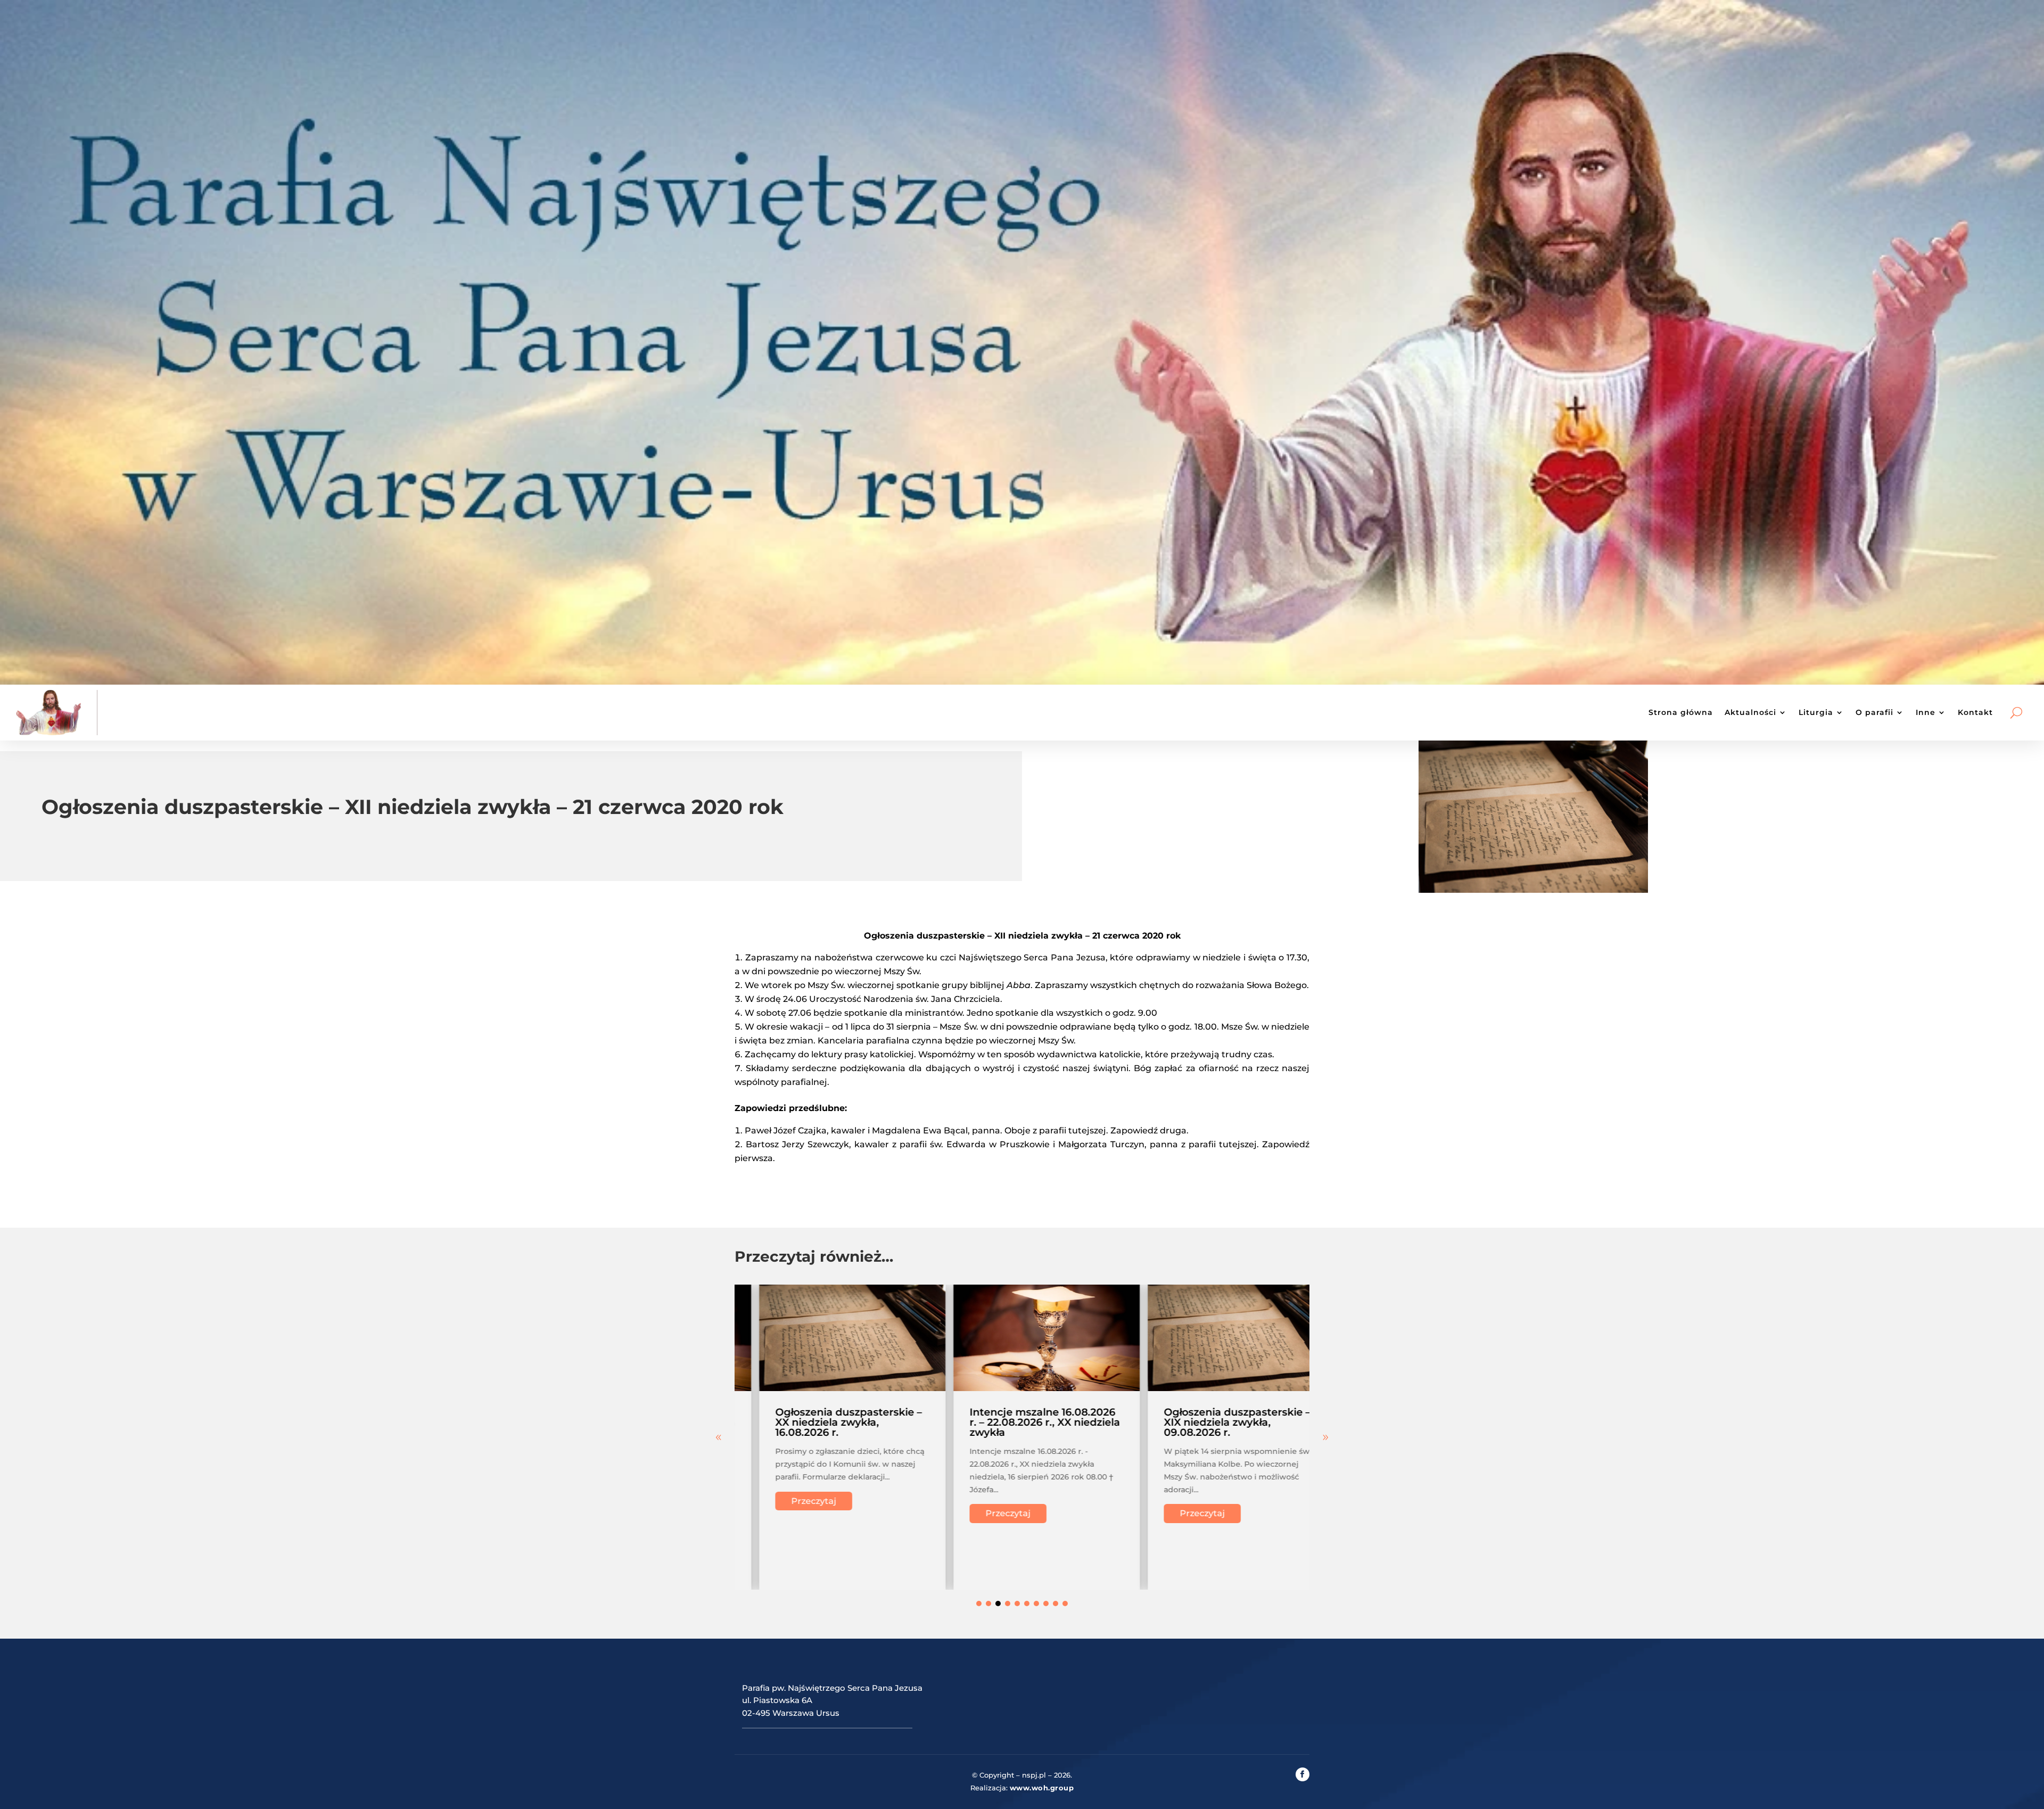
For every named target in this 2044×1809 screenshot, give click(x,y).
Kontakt (1975, 712)
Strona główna (1681, 712)
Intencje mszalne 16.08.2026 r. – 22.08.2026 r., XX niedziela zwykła (826, 1422)
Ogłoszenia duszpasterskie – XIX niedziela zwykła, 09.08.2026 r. (1018, 1422)
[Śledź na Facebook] (1303, 1774)
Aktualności (1750, 712)
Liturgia (1816, 712)
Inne (1926, 712)
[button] (1325, 1437)
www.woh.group (1042, 1788)
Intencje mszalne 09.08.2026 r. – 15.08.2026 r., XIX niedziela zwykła (1215, 1422)
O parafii (1874, 712)
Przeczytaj (789, 1513)
